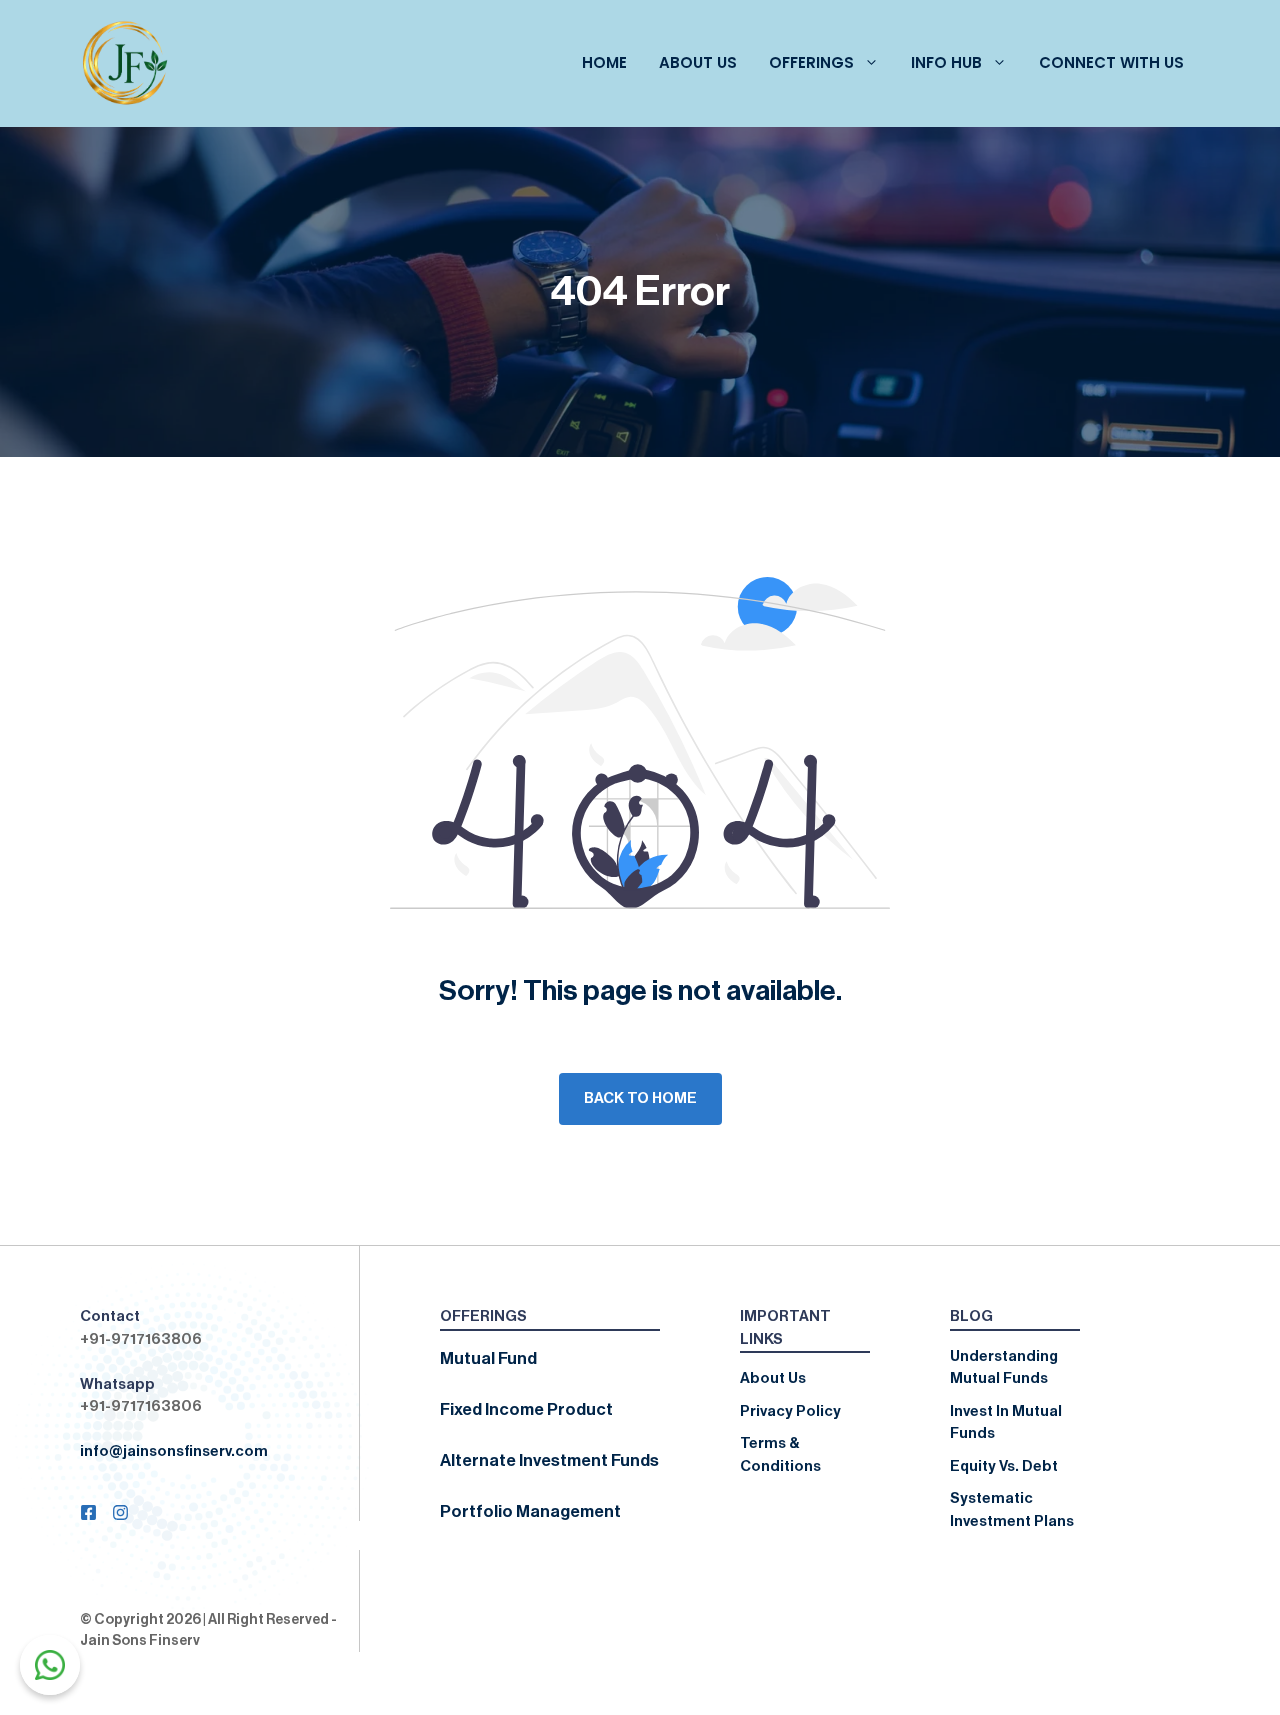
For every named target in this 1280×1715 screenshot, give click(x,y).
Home (604, 62)
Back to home (640, 1098)
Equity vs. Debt (1004, 1466)
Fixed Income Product (526, 1409)
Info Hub (946, 62)
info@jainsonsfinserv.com (174, 1451)
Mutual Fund (488, 1358)
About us (773, 1378)
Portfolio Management (530, 1511)
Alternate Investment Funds (549, 1460)
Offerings (811, 62)
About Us (698, 62)
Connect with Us (1111, 62)
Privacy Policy (790, 1411)
